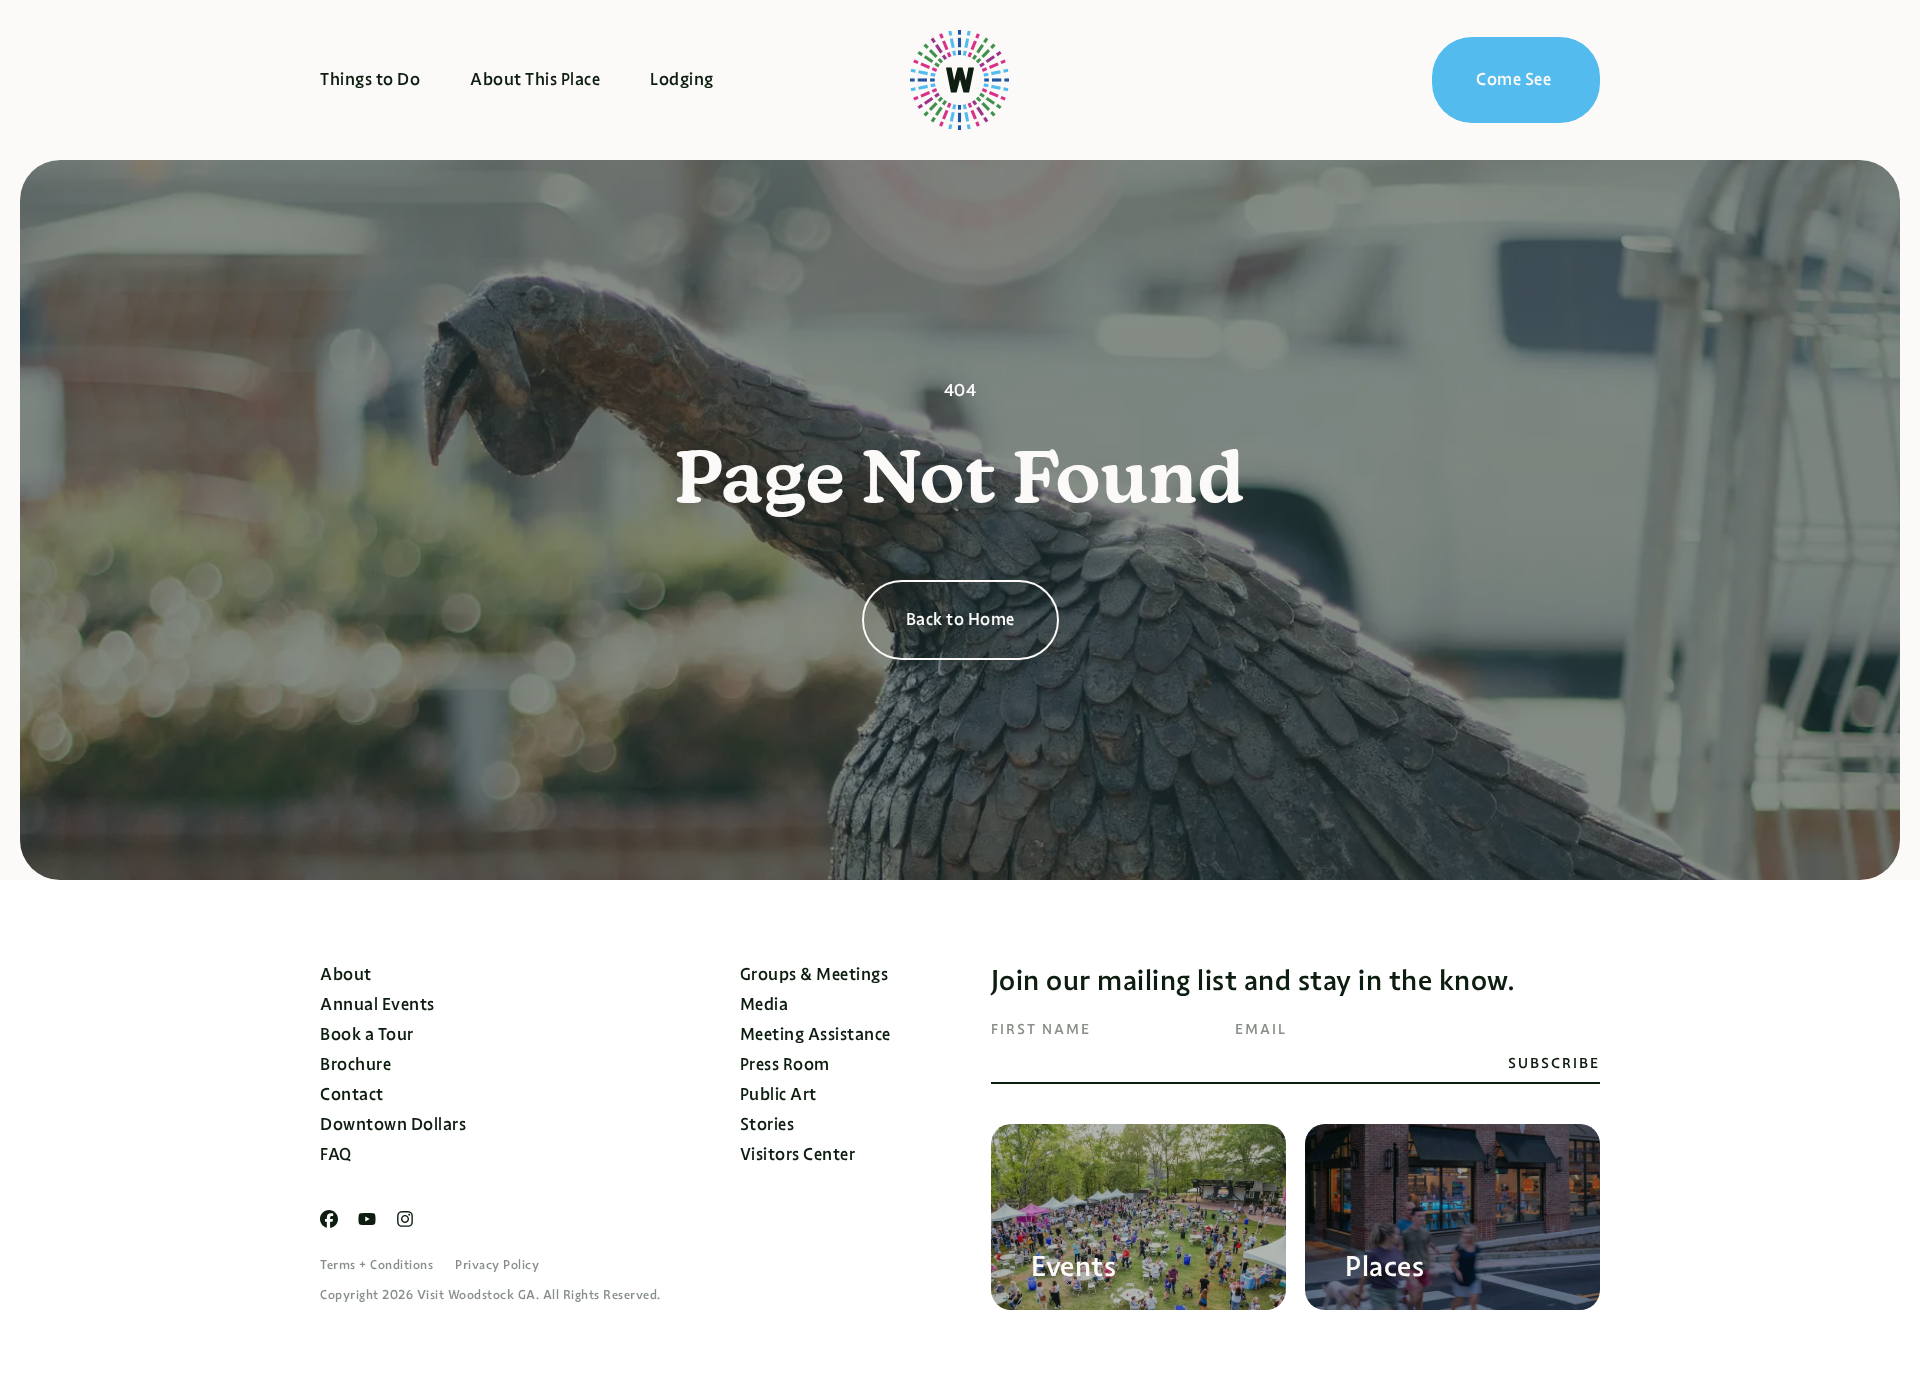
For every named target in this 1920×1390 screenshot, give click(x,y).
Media (764, 1004)
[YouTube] (367, 1219)
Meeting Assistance (815, 1034)
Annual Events (377, 1004)
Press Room (785, 1064)
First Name (1041, 1029)
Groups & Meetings (814, 974)
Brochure (355, 1064)
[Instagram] (405, 1219)
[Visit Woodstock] (959, 80)
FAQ (336, 1154)
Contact (352, 1094)
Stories (767, 1124)
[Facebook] (329, 1219)
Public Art (778, 1094)
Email (1261, 1029)
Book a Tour (367, 1034)
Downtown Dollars (393, 1124)
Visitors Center (798, 1154)
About (346, 974)
